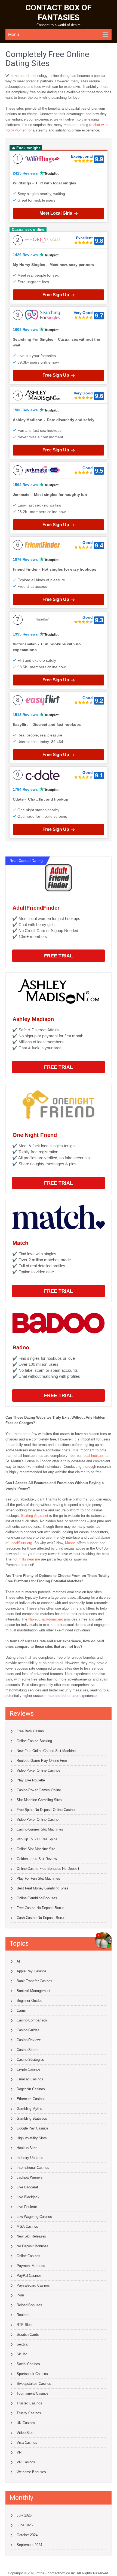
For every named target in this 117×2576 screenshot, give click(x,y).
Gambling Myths (29, 2109)
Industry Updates (30, 2158)
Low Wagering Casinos (34, 2217)
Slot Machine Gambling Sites (39, 1800)
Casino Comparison (32, 2020)
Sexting (22, 2344)
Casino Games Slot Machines (40, 1829)
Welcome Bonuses (31, 2472)
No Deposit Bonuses (33, 2246)
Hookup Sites (27, 2148)
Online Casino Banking (34, 1741)
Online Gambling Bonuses (37, 1898)
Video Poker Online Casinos (38, 1770)
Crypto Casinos (29, 2069)
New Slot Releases (31, 2236)
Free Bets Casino (30, 1731)
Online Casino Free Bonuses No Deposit (48, 1869)
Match (20, 1243)
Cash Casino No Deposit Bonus (41, 1918)
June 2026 (25, 2525)
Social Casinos (28, 2364)
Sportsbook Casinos (32, 2374)
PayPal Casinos (29, 2276)
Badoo (21, 1347)
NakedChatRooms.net (46, 1619)
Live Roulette (27, 2207)
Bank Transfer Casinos (34, 1981)
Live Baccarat (27, 2187)
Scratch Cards (28, 2334)
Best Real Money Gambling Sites (42, 1888)
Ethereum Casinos (31, 2099)
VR (19, 2452)
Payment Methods (31, 2266)
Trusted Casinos (29, 2403)
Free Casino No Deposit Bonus (41, 1908)
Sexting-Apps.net (35, 1516)
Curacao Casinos (30, 2079)
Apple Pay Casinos (31, 1971)
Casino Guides (28, 2030)
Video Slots (26, 2433)
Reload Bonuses (29, 2305)
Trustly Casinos (29, 2413)
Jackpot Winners (30, 2177)
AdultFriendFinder (36, 908)
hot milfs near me (26, 1559)
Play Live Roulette (31, 1780)
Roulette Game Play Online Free (42, 1761)
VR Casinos (26, 2462)
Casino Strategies (30, 2060)
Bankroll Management (33, 1991)
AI (18, 1961)
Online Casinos (28, 2256)
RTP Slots (25, 2325)
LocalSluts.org (21, 1543)
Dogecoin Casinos (31, 2089)
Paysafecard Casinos (33, 2285)
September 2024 (29, 2545)
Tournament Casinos (33, 2393)
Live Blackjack (28, 2197)
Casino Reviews (29, 2040)
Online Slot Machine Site (36, 1849)
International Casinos (33, 2168)
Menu (14, 35)
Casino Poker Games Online (39, 1790)
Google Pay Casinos (33, 2128)
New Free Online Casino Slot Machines (47, 1751)
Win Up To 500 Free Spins (37, 1839)
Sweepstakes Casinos (34, 2384)
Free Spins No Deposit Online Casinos (46, 1810)
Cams (21, 2010)
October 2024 (27, 2535)
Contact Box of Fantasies (59, 12)
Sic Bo (22, 2354)
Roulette (23, 2315)
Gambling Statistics (32, 2118)
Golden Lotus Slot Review (37, 1859)
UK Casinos (26, 2423)
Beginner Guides (30, 2001)
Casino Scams (28, 2050)
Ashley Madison (33, 1019)
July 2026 (24, 2515)
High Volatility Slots (32, 2138)
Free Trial (59, 956)
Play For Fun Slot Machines (38, 1878)
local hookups (94, 1456)
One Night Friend (35, 1135)
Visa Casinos (27, 2442)
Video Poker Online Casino (38, 1819)
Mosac (70, 1543)
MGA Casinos (27, 2226)
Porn (20, 2295)
